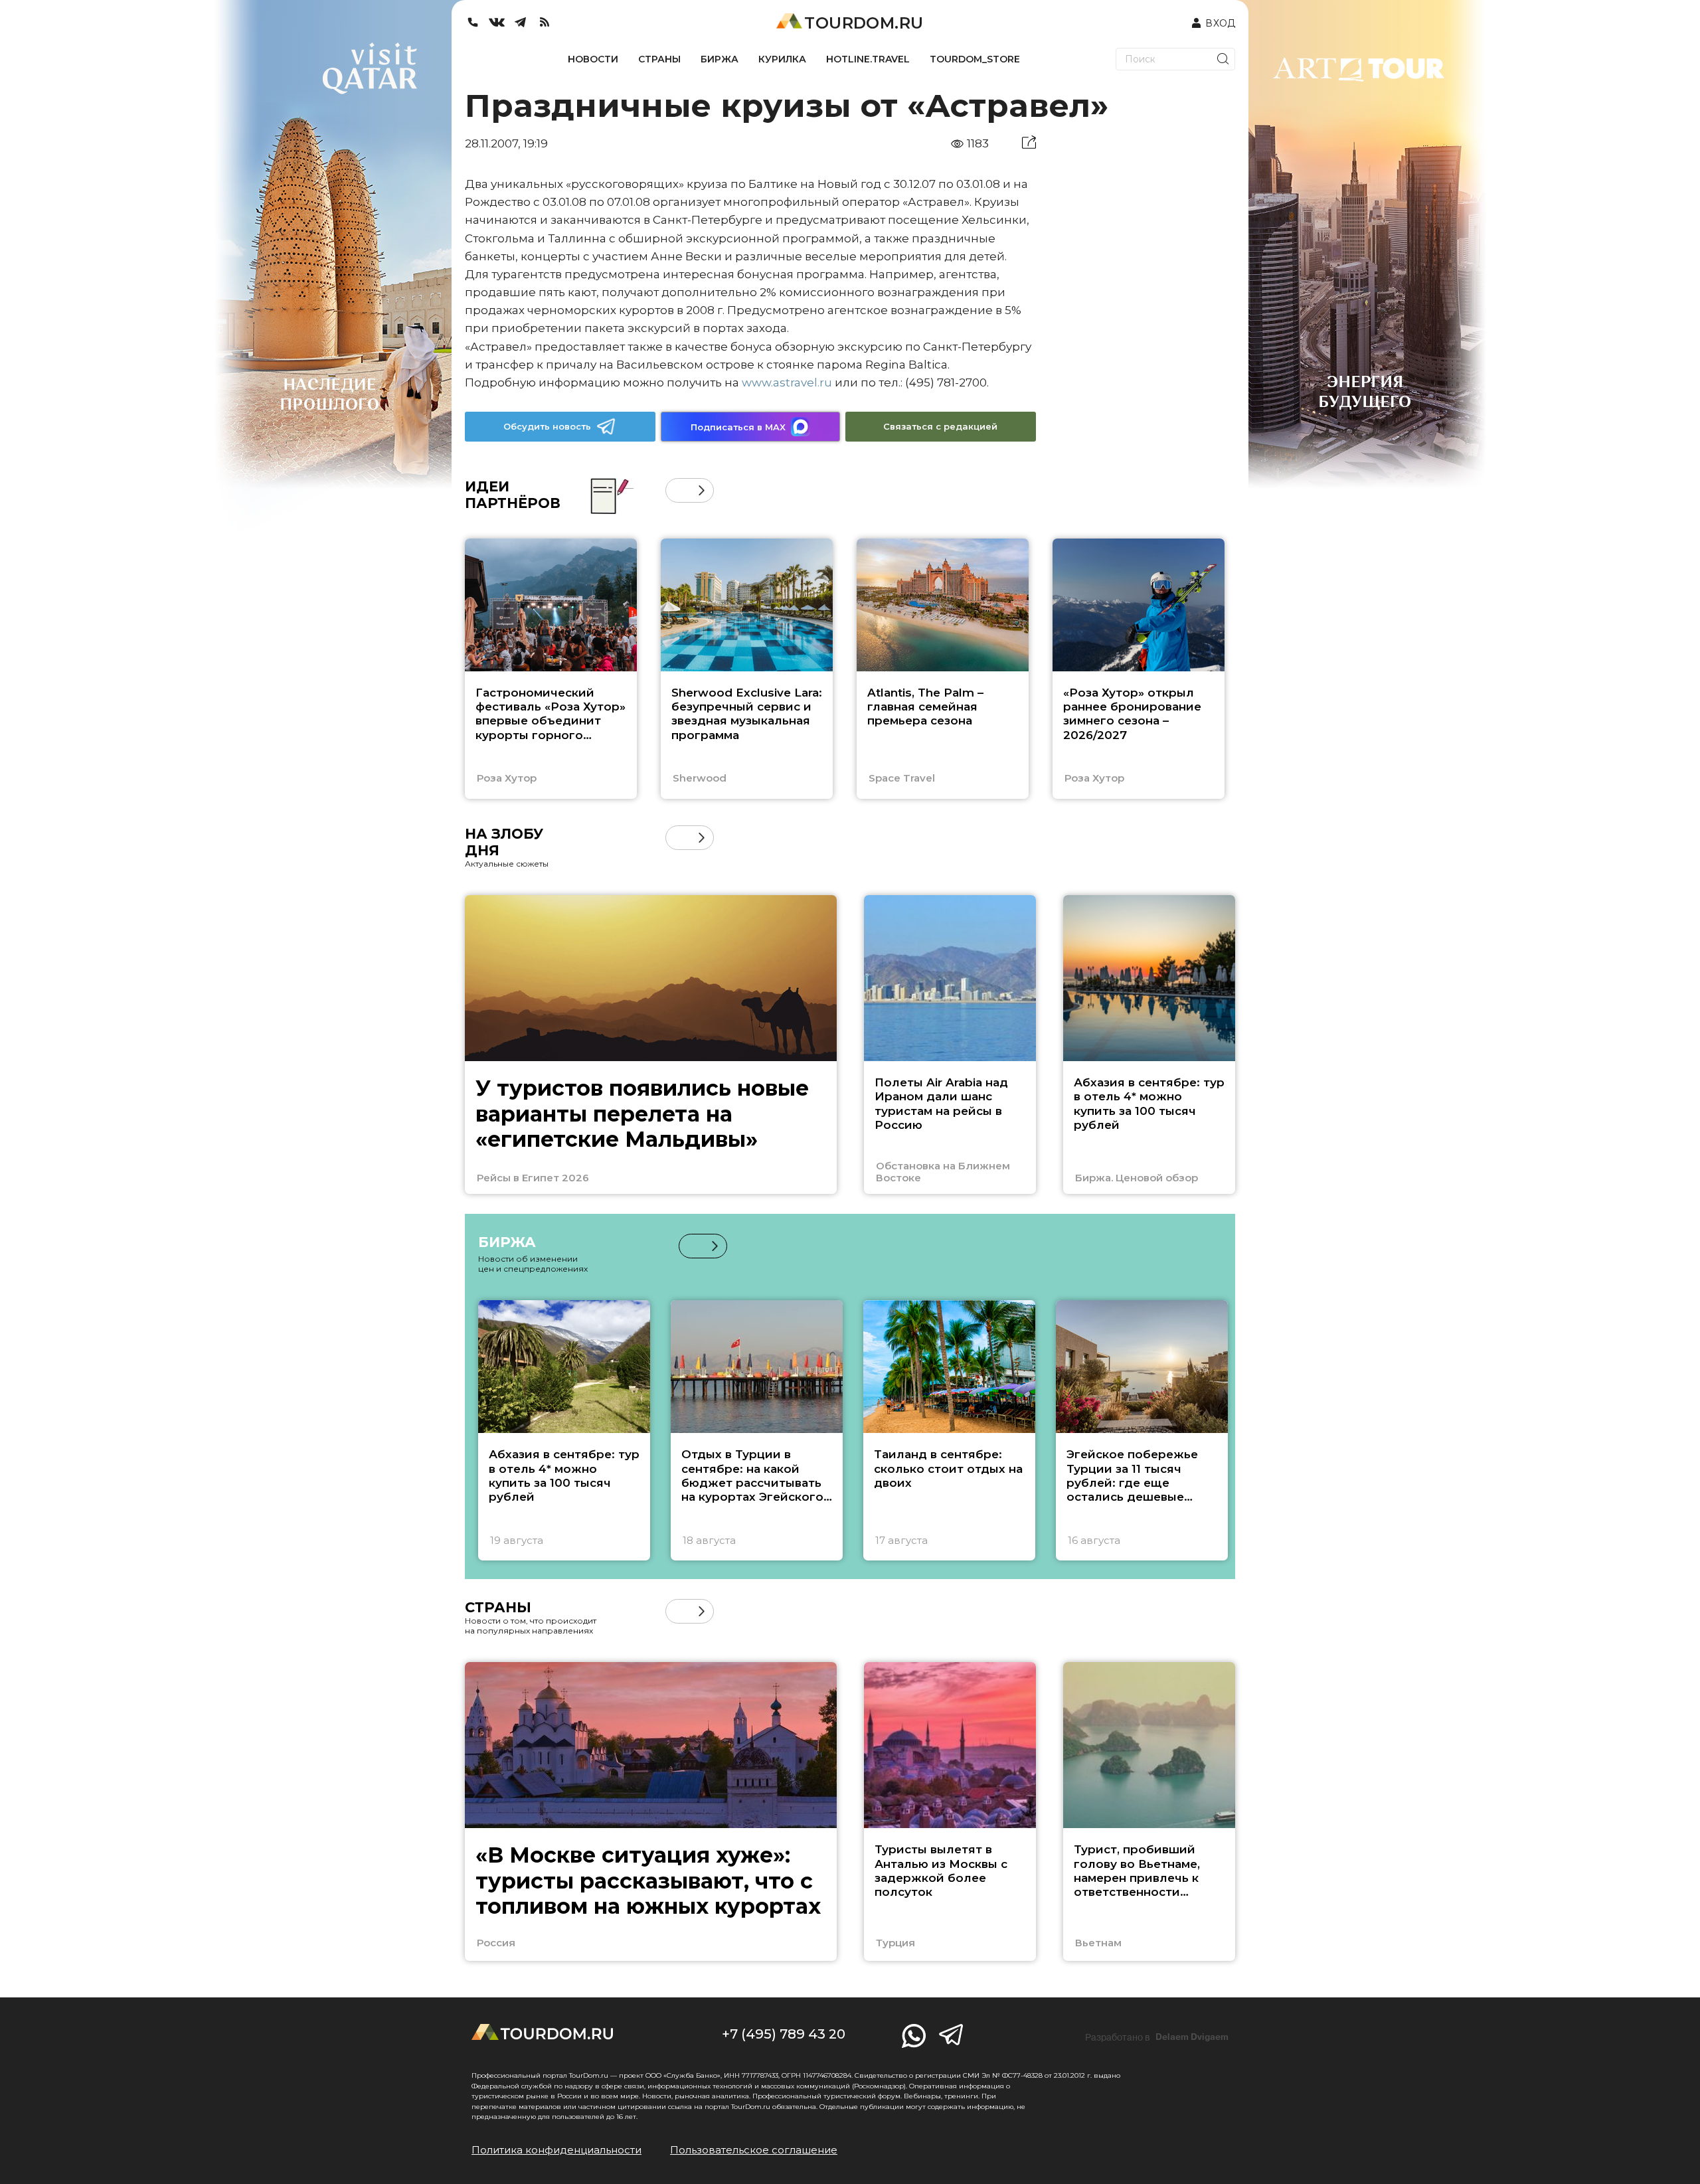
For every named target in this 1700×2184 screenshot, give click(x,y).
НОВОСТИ (593, 59)
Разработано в (1157, 2037)
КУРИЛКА (782, 59)
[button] (678, 490)
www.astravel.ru (787, 382)
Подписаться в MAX (738, 427)
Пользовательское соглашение (754, 2150)
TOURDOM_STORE (975, 59)
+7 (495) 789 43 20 (784, 2034)
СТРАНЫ (659, 59)
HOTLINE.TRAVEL (868, 59)
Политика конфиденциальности (556, 2150)
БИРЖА (720, 59)
